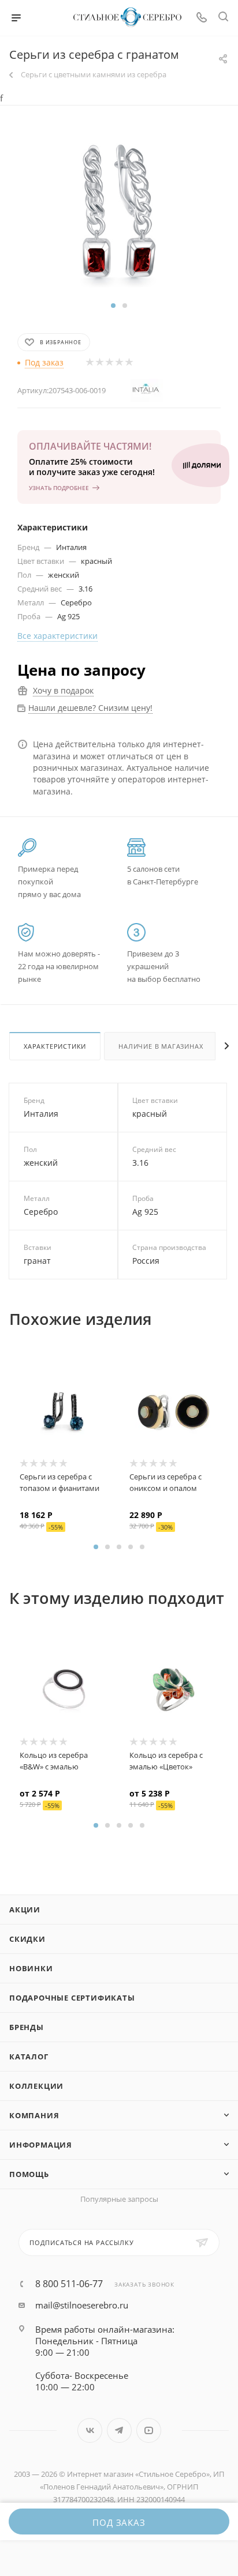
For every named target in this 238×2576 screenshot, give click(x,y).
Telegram (119, 2430)
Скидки (27, 1939)
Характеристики (55, 1046)
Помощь (29, 2174)
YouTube (149, 2430)
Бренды (27, 2027)
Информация (41, 2145)
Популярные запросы (119, 2199)
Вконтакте (90, 2430)
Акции (25, 1910)
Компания (34, 2115)
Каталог (29, 2057)
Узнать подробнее (59, 488)
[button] (113, 306)
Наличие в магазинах (161, 1046)
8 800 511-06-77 (69, 2284)
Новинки (31, 1968)
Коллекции (36, 2086)
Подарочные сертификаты (72, 1998)
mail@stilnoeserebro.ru (82, 2305)
